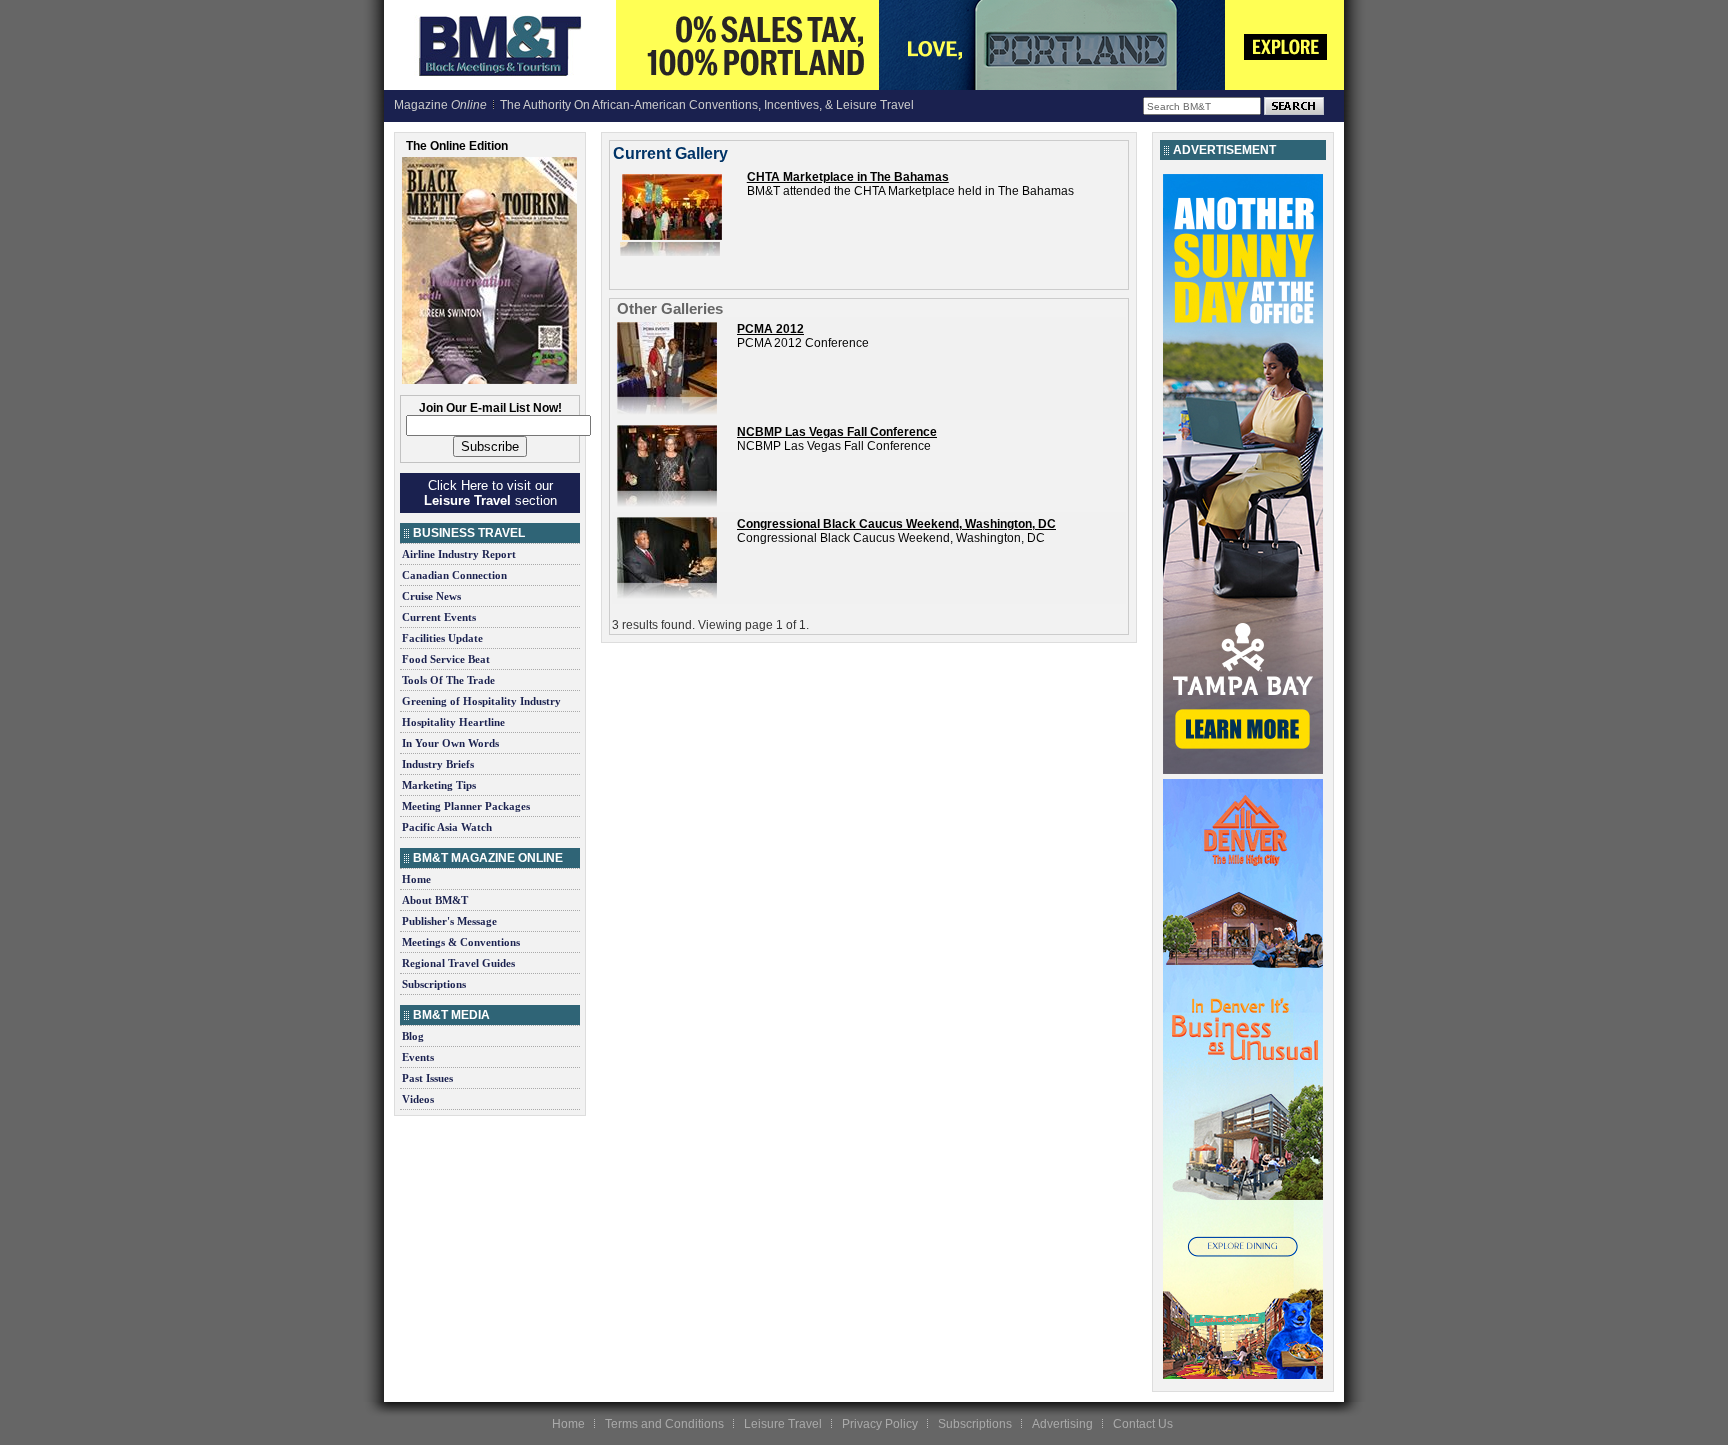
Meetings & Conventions (461, 942)
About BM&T (435, 900)
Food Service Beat (446, 659)
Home (416, 879)
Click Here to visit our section (490, 493)
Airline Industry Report (459, 554)
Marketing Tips (439, 785)
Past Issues (427, 1078)
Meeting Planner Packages (466, 806)
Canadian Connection (454, 575)
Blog (413, 1036)
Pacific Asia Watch (447, 827)
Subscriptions (434, 984)
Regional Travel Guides (458, 963)
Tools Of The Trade (448, 680)
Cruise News (431, 596)
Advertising (1062, 1424)
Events (418, 1057)
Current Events (439, 617)
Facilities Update (442, 638)
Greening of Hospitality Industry (481, 701)
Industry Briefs (438, 764)
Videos (418, 1099)
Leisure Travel (783, 1424)
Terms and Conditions (664, 1424)
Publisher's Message (449, 921)
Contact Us (1143, 1424)
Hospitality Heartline (453, 722)
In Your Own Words (450, 743)
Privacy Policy (880, 1424)
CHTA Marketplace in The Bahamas (848, 177)
